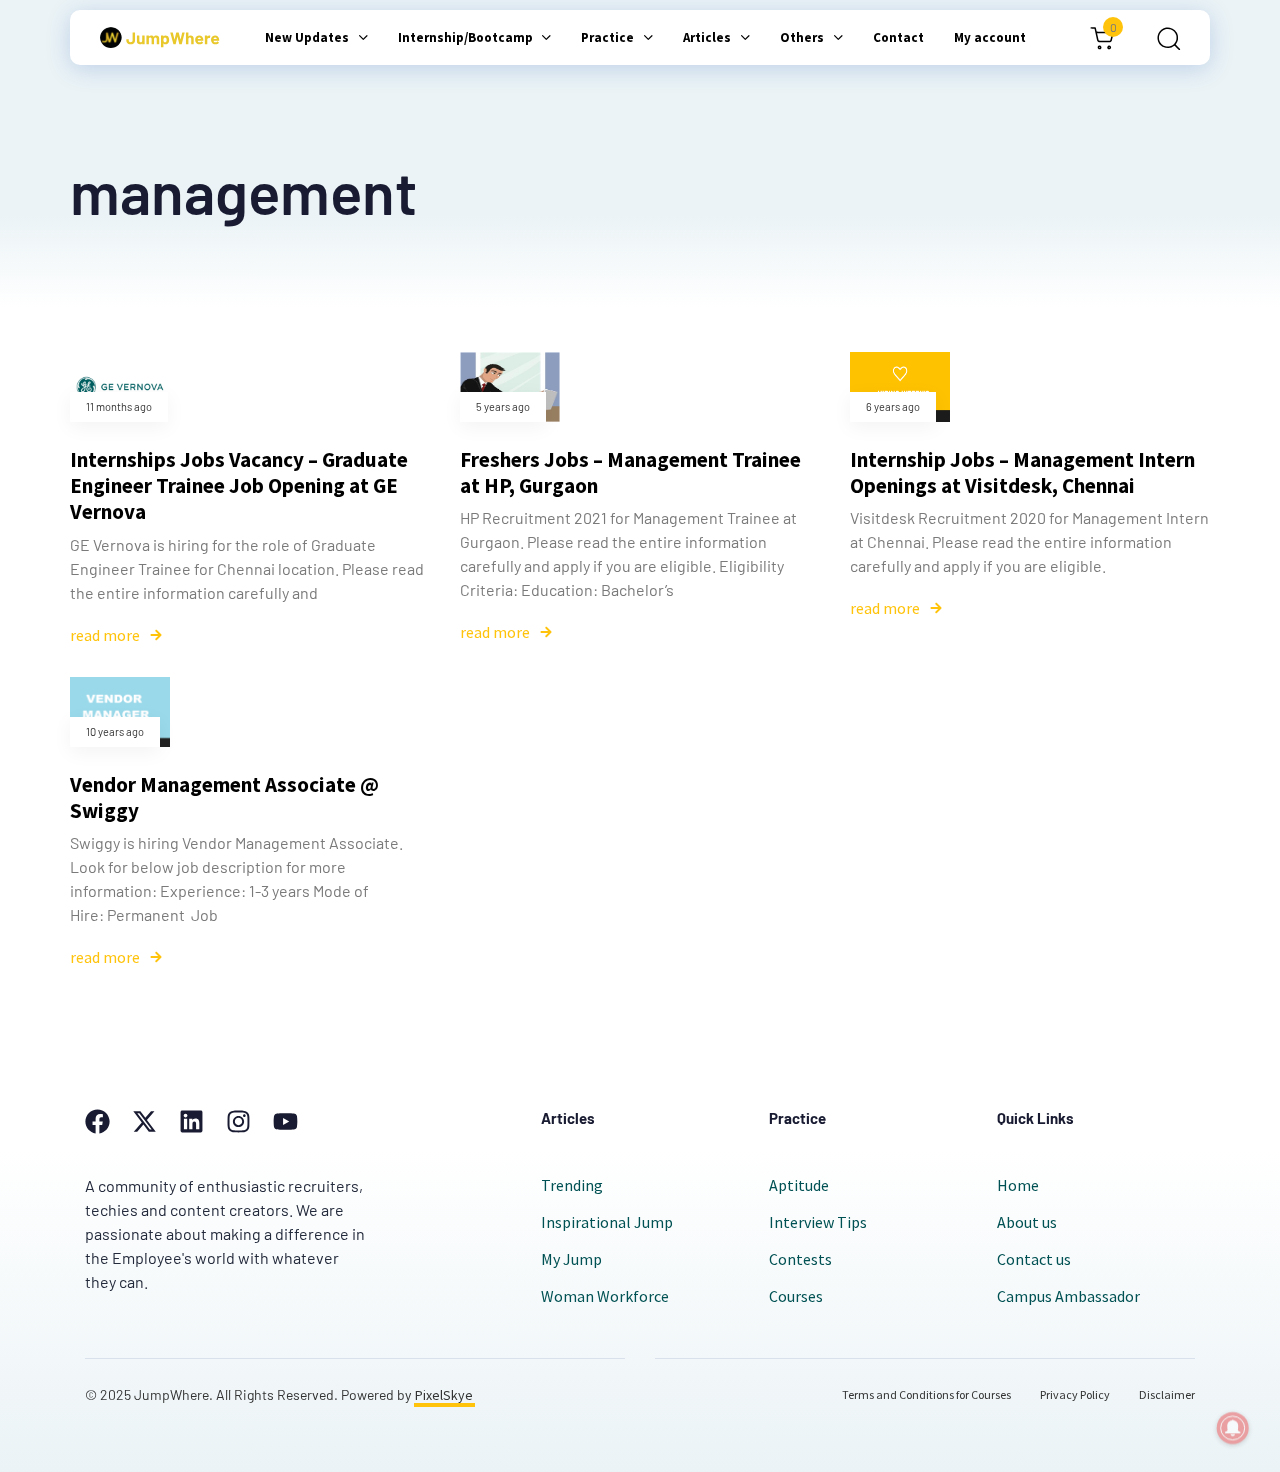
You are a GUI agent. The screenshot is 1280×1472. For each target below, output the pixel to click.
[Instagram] (238, 1121)
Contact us (1034, 1259)
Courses (796, 1296)
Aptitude (799, 1185)
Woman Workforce (605, 1296)
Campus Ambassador (1068, 1296)
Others (802, 37)
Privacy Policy (1075, 1394)
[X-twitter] (144, 1121)
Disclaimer (1167, 1394)
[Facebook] (97, 1121)
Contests (800, 1259)
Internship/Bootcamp (465, 37)
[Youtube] (285, 1121)
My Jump (571, 1259)
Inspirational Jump (607, 1222)
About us (1027, 1222)
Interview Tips (818, 1222)
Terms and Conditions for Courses (926, 1394)
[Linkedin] (191, 1121)
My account (990, 37)
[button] (1162, 38)
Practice (607, 37)
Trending (572, 1185)
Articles (707, 37)
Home (1018, 1185)
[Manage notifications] (1233, 1428)
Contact (898, 37)
